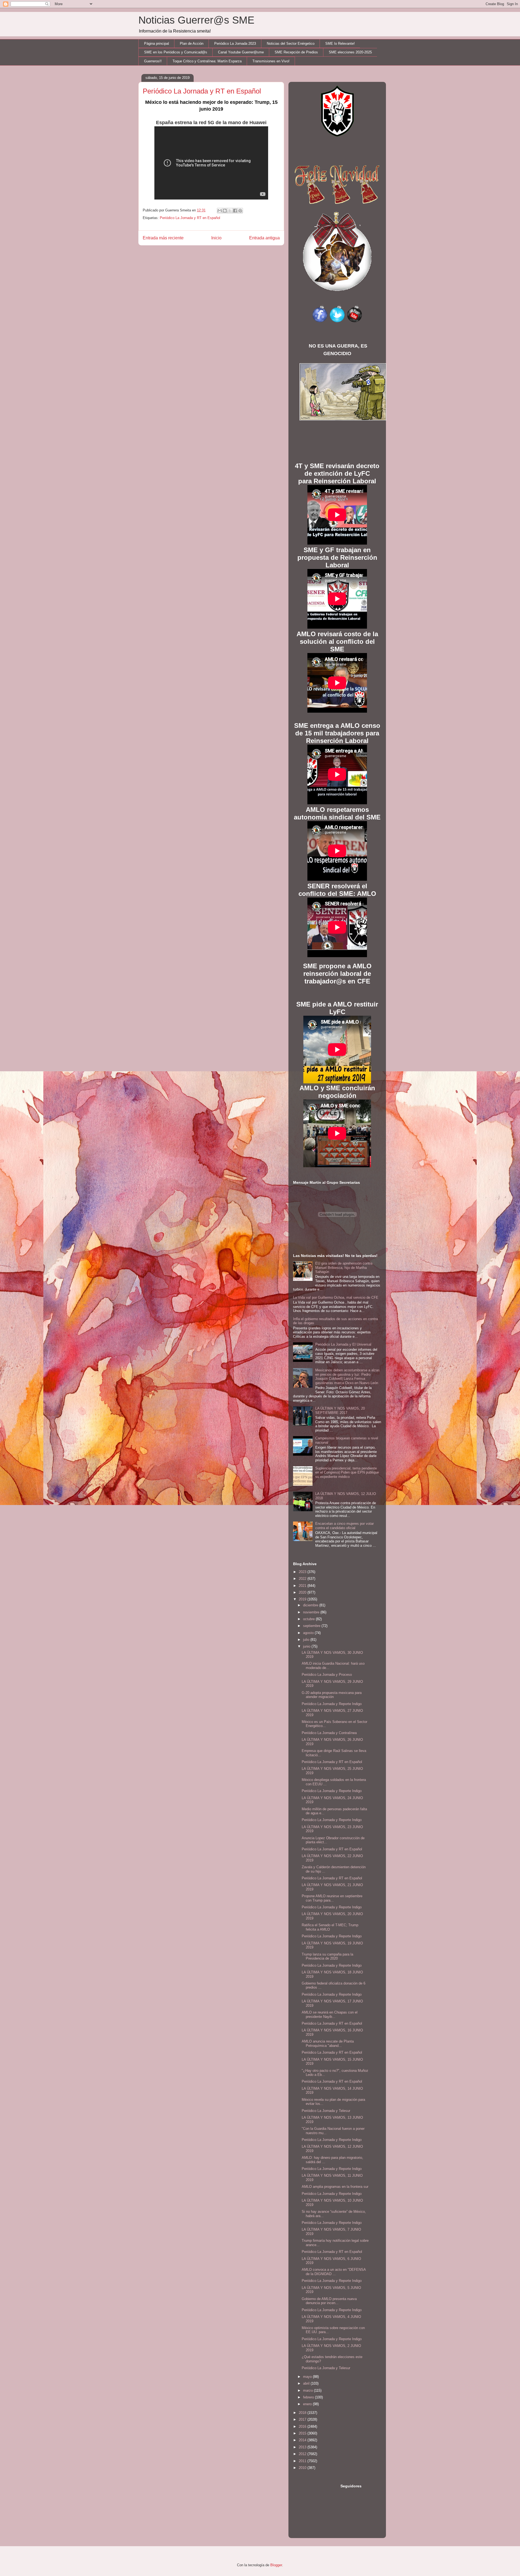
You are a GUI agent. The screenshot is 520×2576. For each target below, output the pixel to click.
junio (307, 1646)
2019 (303, 1599)
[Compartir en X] (230, 211)
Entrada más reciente (163, 238)
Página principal (157, 44)
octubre (309, 1619)
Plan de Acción (192, 44)
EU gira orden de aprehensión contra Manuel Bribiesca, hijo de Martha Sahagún (344, 1268)
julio (307, 1640)
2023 (303, 1572)
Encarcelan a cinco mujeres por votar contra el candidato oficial (344, 1526)
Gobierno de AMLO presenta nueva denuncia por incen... (329, 2301)
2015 (303, 2433)
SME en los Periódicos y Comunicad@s (176, 52)
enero (308, 2404)
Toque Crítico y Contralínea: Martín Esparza (207, 61)
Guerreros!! (153, 61)
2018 (303, 2413)
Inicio (216, 238)
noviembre (312, 1612)
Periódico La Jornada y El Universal (343, 1344)
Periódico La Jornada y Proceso (327, 1675)
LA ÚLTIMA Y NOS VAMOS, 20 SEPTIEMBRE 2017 (340, 1411)
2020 (303, 1592)
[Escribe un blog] (225, 211)
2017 (303, 2419)
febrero (309, 2397)
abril (307, 2383)
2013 (303, 2447)
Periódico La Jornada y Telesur (326, 2111)
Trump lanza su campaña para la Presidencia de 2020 (327, 1956)
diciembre (311, 1605)
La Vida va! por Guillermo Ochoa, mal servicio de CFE (336, 1297)
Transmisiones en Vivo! (271, 61)
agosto (309, 1633)
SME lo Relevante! (340, 44)
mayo (308, 2377)
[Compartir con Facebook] (235, 211)
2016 (303, 2427)
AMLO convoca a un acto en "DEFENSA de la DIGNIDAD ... (334, 2272)
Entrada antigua (264, 238)
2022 (303, 1579)
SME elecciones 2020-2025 (350, 52)
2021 (303, 1586)
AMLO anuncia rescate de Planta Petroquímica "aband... (328, 2043)
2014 (303, 2440)
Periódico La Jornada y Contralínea (329, 1733)
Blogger (276, 2565)
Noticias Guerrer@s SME (196, 20)
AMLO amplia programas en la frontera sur (335, 2187)
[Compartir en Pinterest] (240, 211)
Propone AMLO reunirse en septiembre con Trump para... (332, 1898)
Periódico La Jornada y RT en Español (190, 218)
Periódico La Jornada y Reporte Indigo (332, 1704)
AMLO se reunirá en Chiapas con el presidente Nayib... (330, 2014)
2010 (303, 2468)
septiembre (312, 1626)
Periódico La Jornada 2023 (235, 44)
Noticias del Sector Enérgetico (291, 44)
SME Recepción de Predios (296, 52)
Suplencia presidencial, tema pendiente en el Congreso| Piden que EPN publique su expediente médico (347, 1472)
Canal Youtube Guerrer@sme (241, 52)
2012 (303, 2454)
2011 (303, 2461)
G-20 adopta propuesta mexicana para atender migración (332, 1695)
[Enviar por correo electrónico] (220, 211)
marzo (308, 2390)
